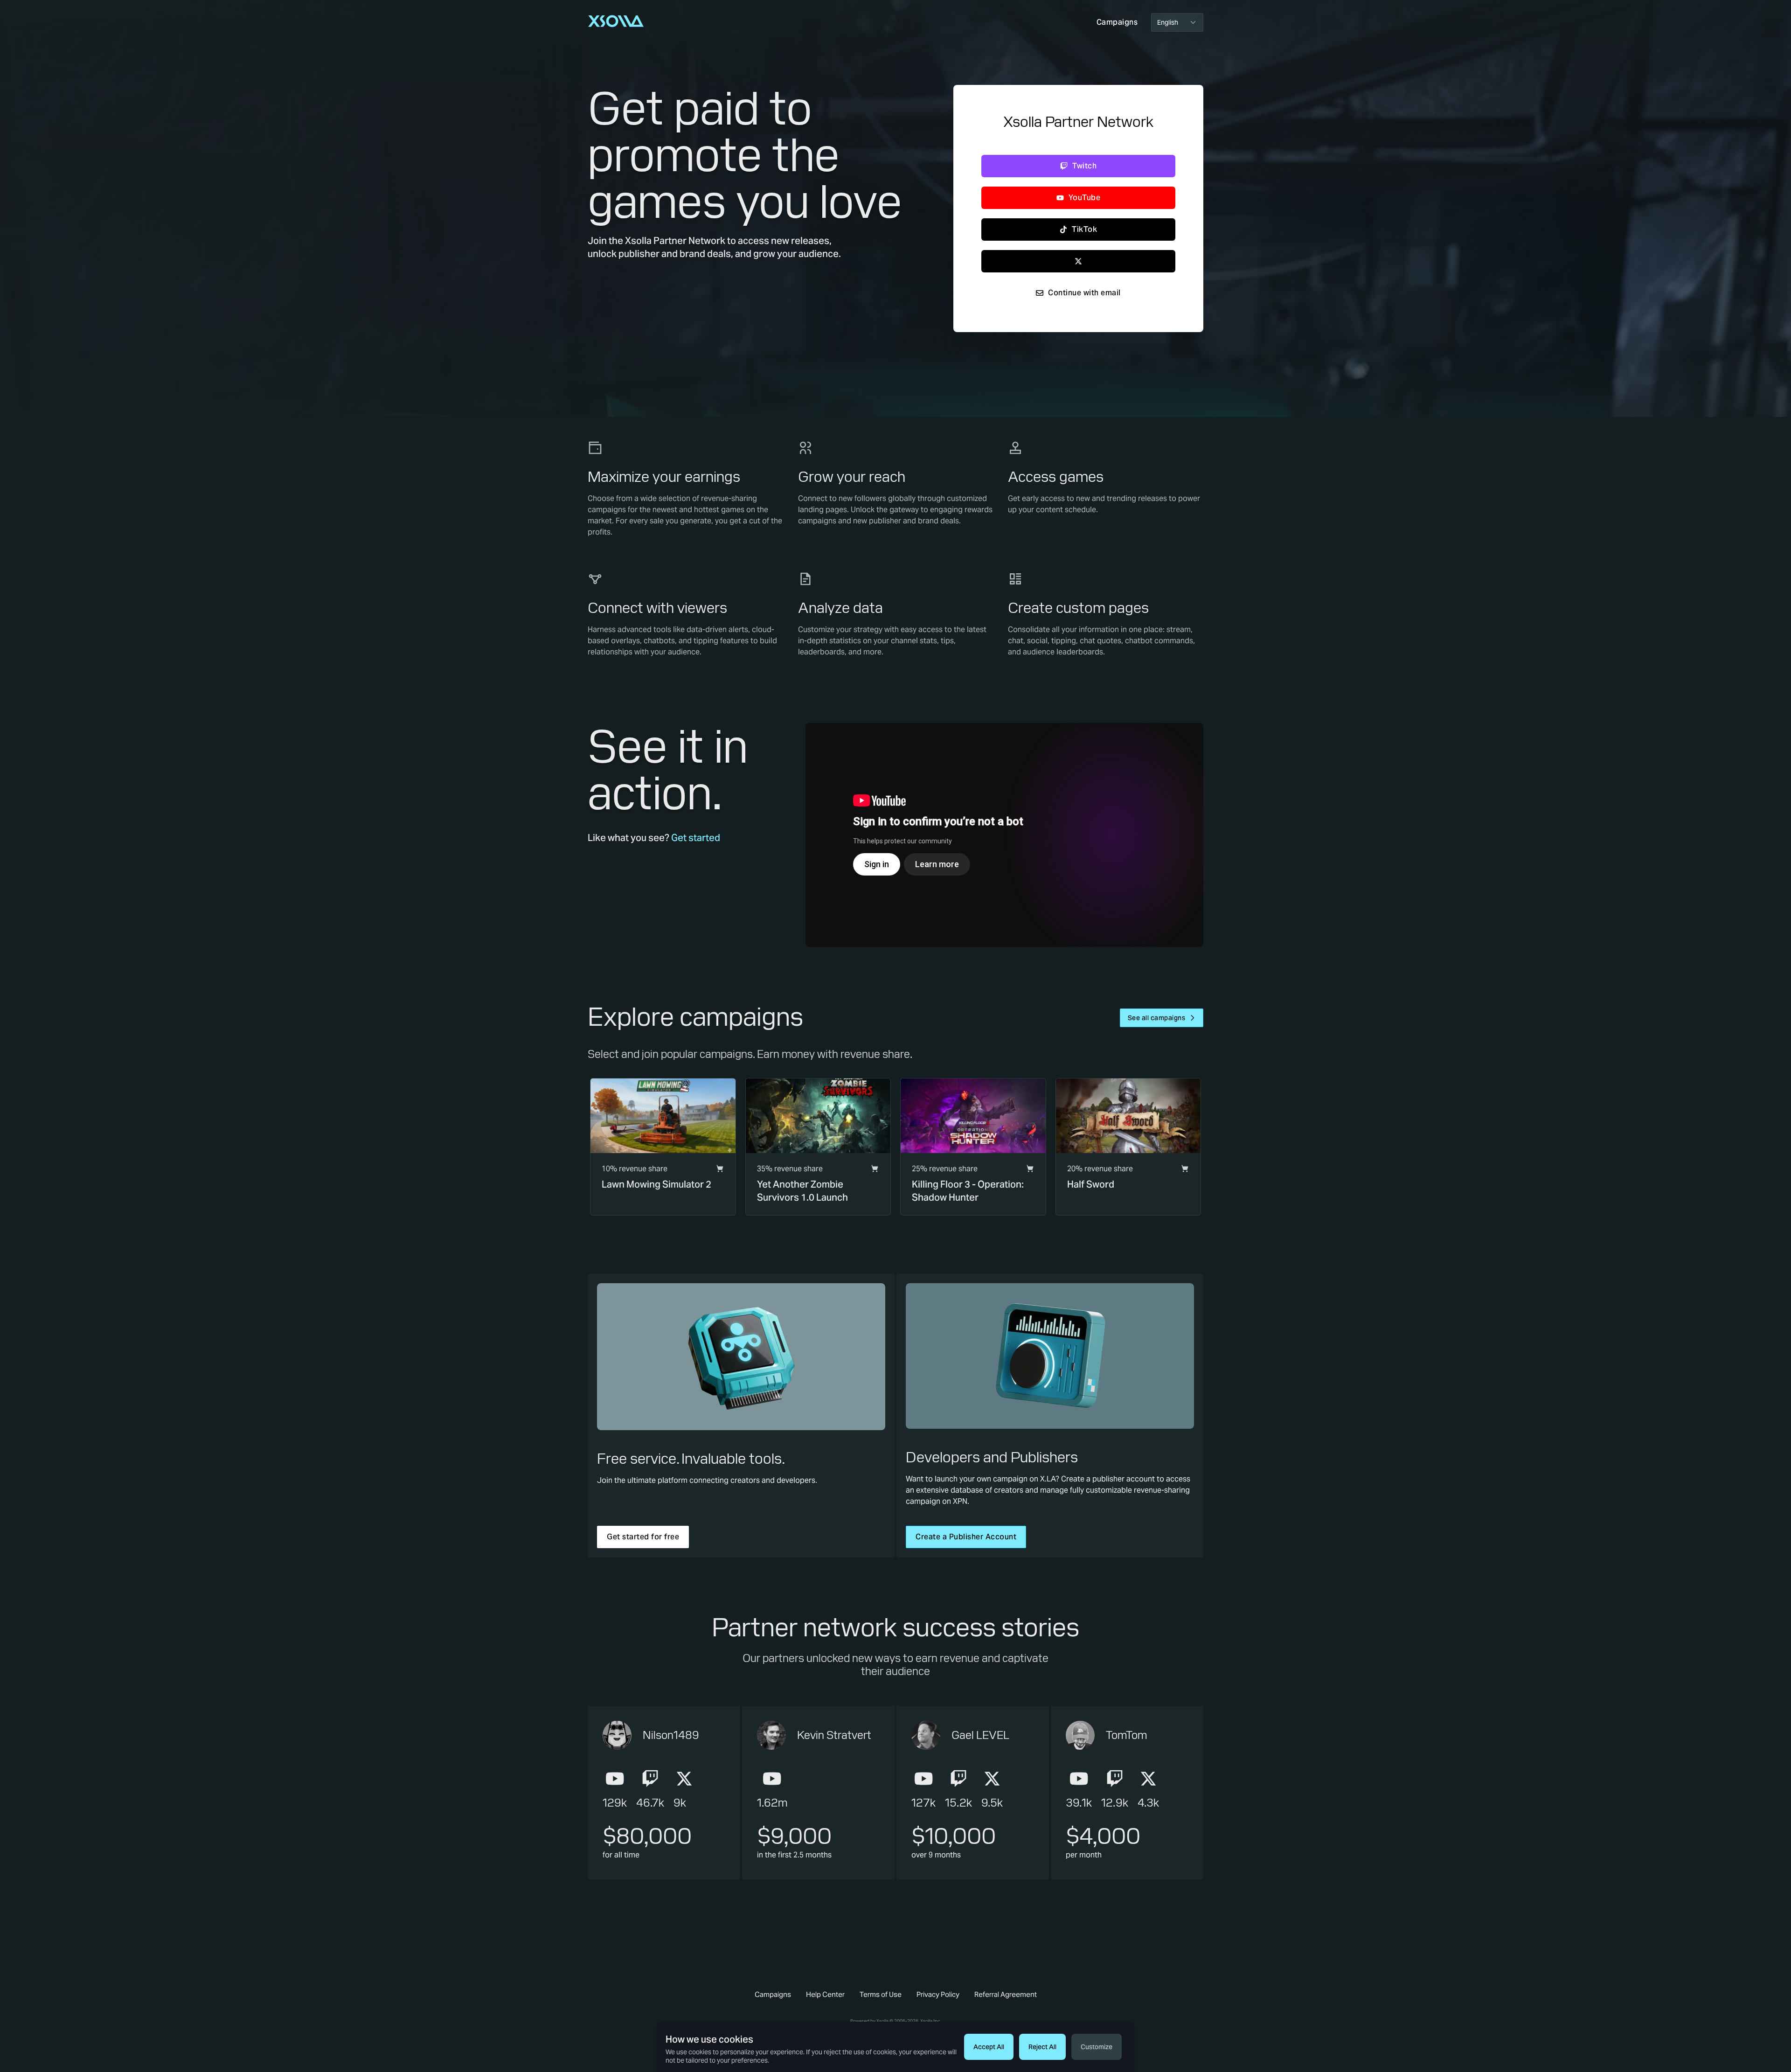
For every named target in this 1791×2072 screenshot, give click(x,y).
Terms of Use (881, 1994)
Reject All (1042, 2047)
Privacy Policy (938, 1994)
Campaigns (773, 1994)
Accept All (989, 2047)
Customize (1097, 2047)
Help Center (825, 1994)
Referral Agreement (1006, 1994)
